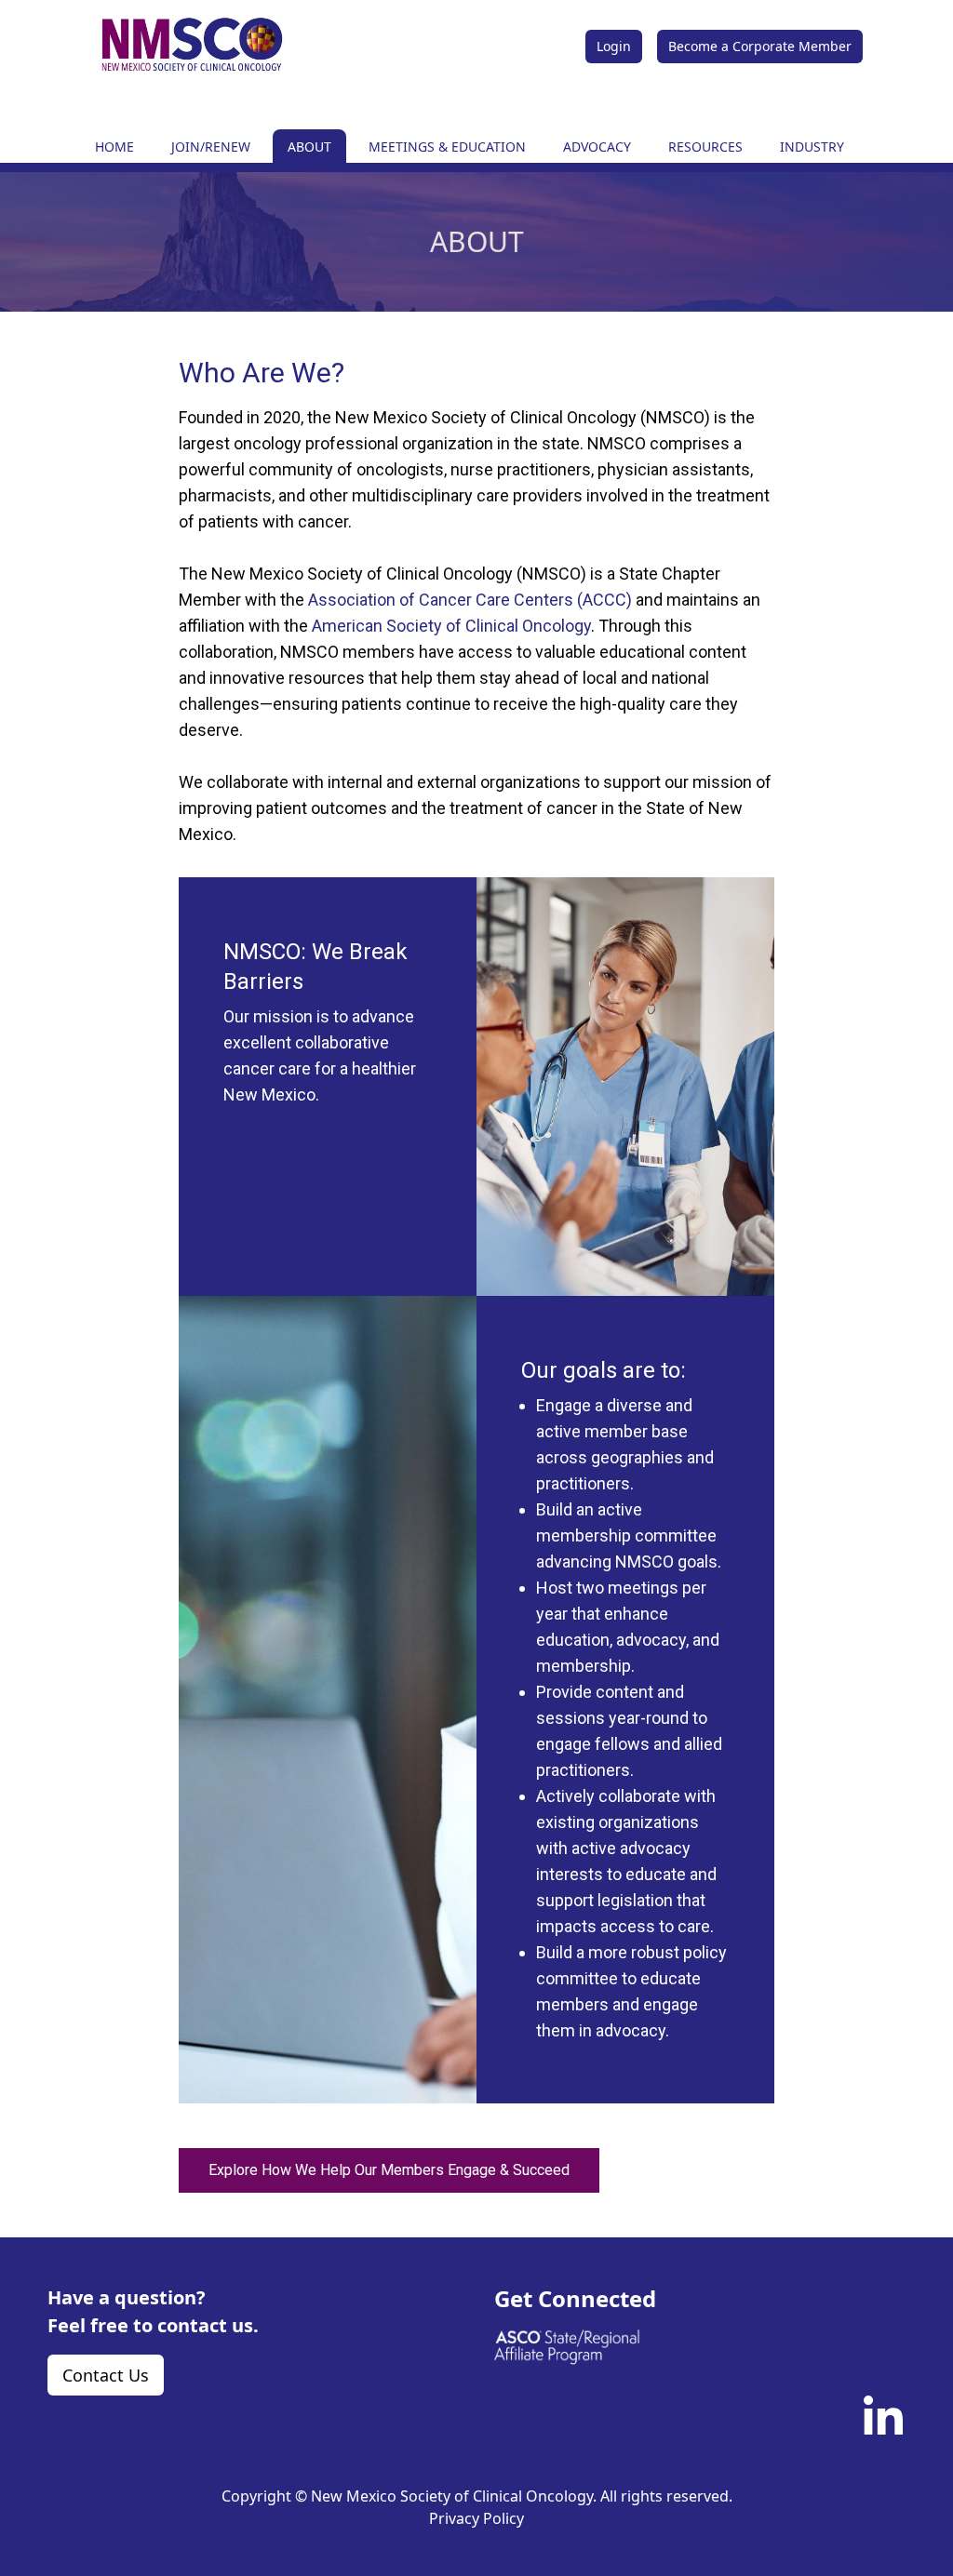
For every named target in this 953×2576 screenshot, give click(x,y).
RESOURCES (705, 147)
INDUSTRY (812, 147)
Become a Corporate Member (760, 46)
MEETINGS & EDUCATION (447, 147)
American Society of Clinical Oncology (451, 626)
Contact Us (106, 2375)
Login (614, 46)
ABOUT (309, 147)
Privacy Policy (476, 2518)
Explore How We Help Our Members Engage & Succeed (389, 2170)
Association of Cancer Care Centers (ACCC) (470, 600)
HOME (114, 147)
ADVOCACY (597, 147)
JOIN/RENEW (211, 147)
